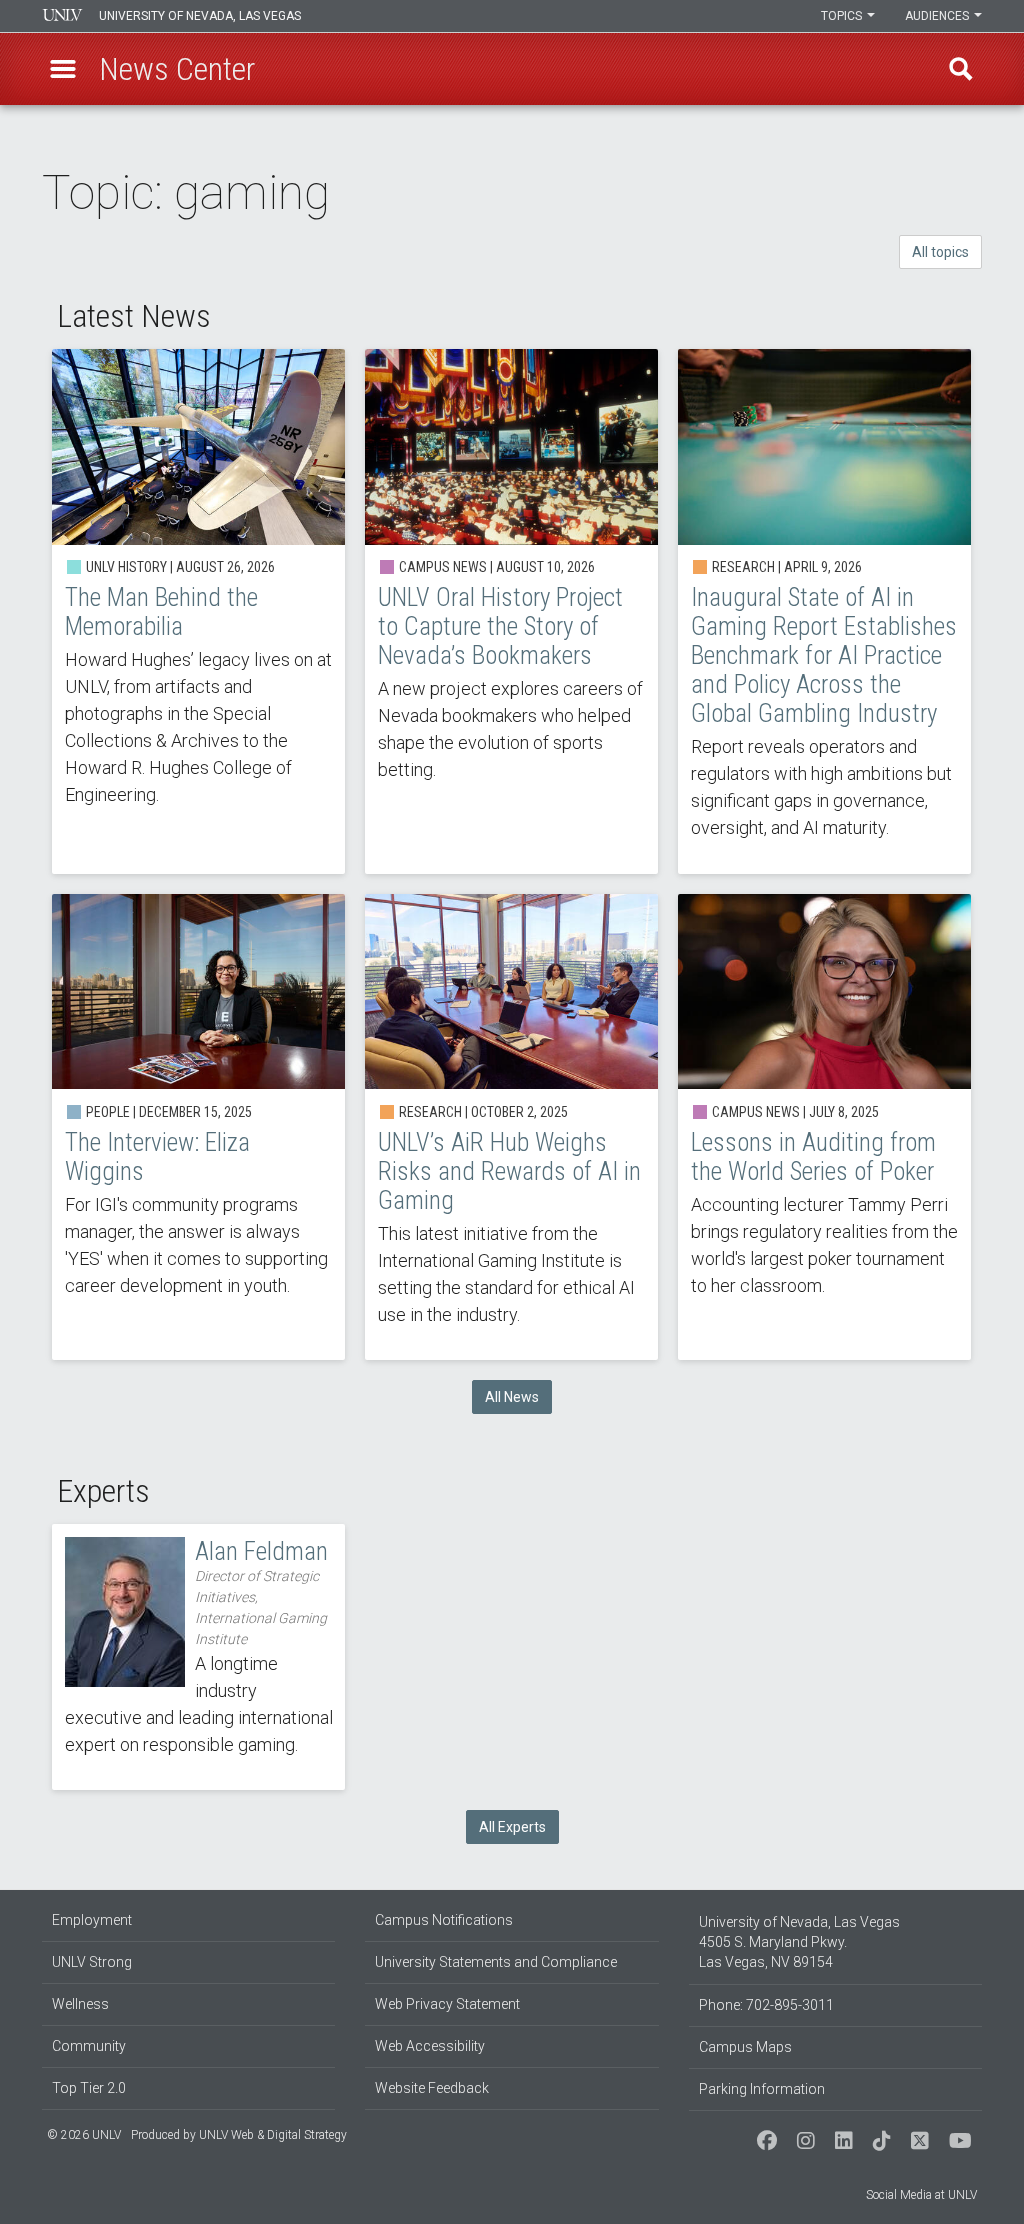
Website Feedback (432, 2088)
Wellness (80, 2004)
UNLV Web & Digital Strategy (273, 2135)
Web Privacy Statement (447, 2004)
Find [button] (961, 69)
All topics (940, 252)
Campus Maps (745, 2047)
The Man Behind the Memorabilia (198, 611)
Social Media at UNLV (921, 2195)
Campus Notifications (444, 1920)
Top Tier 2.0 (89, 2088)
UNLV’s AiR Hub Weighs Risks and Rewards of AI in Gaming (511, 1127)
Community (89, 2046)
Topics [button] (843, 16)
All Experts (512, 1827)
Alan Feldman (198, 1657)
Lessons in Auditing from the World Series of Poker (824, 1127)
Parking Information (762, 2089)
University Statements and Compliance (496, 1962)
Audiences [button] (938, 16)
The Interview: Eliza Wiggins (198, 1127)
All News (512, 1397)
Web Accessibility (430, 2046)
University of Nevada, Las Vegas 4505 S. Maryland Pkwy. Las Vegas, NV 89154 (799, 1942)
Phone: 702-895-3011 (766, 2005)
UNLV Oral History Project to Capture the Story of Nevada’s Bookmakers (511, 611)
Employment (92, 1920)
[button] (63, 69)
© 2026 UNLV (84, 2135)
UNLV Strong (92, 1962)
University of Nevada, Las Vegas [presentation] (200, 16)
